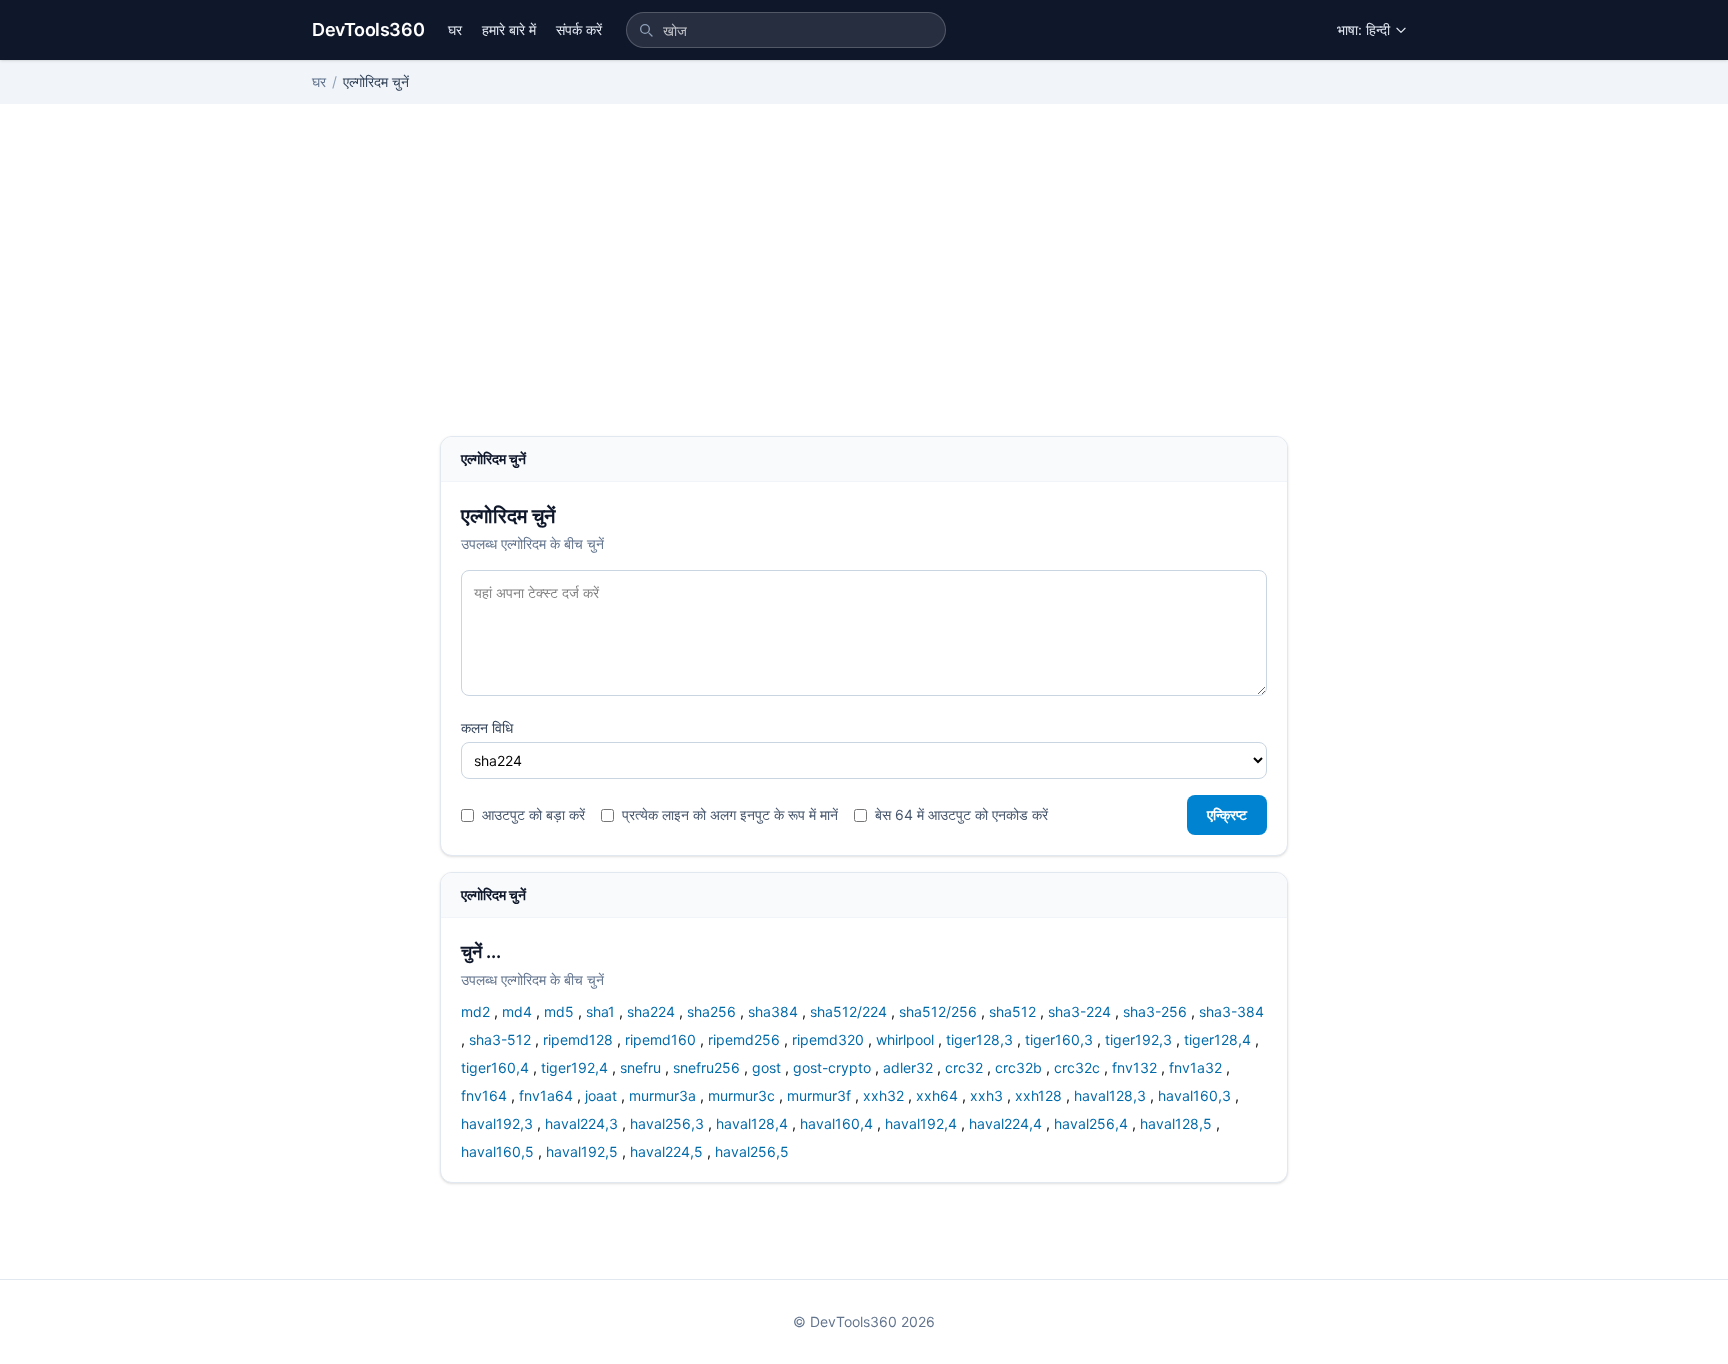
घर (455, 29)
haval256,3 (667, 1123)
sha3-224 (1079, 1011)
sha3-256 (1155, 1011)
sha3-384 (1231, 1011)
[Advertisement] (864, 286)
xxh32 (883, 1095)
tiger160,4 (495, 1067)
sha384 (773, 1011)
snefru (640, 1067)
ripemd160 (660, 1039)
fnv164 (484, 1095)
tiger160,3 (1059, 1039)
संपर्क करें (579, 29)
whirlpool (905, 1039)
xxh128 (1038, 1095)
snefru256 (706, 1067)
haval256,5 (752, 1151)
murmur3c (741, 1095)
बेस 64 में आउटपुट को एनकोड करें (961, 814)
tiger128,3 (979, 1039)
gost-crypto (832, 1067)
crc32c (1077, 1067)
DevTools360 (368, 29)
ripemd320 (828, 1039)
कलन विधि (487, 727)
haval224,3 (581, 1123)
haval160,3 (1194, 1095)
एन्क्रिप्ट (1227, 814)
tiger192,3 (1138, 1039)
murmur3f (819, 1095)
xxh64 (937, 1095)
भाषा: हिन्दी (1363, 29)
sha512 (1012, 1011)
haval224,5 (666, 1151)
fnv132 (1134, 1067)
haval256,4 (1091, 1123)
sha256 (711, 1011)
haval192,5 (582, 1151)
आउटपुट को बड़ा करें (533, 814)
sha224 (651, 1011)
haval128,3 (1110, 1095)
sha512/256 (938, 1011)
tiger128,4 (1217, 1039)
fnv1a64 (546, 1095)
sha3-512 (500, 1039)
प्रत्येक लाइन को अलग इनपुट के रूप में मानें (730, 814)
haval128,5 (1176, 1123)
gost (766, 1067)
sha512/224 (848, 1011)
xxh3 (986, 1095)
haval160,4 (836, 1123)
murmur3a (662, 1095)
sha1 (600, 1011)
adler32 (908, 1067)
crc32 (964, 1067)
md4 (517, 1011)
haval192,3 (497, 1123)
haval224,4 (1005, 1123)
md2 (475, 1011)
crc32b (1018, 1067)
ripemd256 (744, 1039)
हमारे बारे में (509, 29)
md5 (559, 1011)
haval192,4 (921, 1123)
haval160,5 (497, 1151)
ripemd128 (578, 1039)
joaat (601, 1095)
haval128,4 (752, 1123)
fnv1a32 (1195, 1067)
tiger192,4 (574, 1067)
